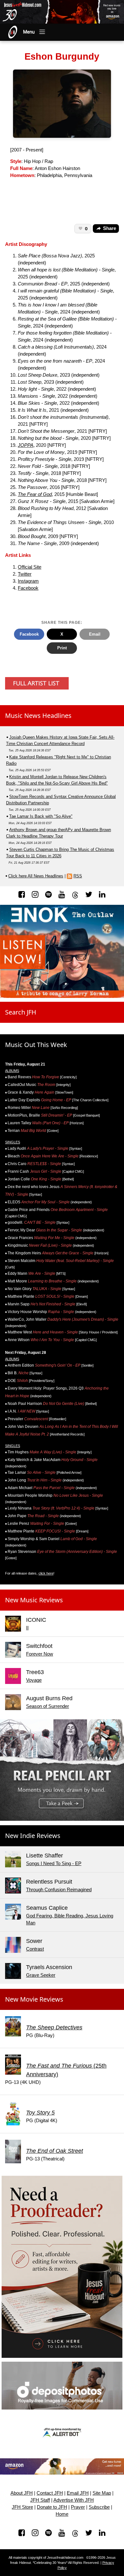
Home (62, 2514)
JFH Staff (40, 2500)
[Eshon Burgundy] (62, 103)
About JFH (22, 2493)
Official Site (30, 567)
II (27, 1628)
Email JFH (78, 2493)
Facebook (28, 588)
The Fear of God (35, 494)
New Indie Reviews (33, 1836)
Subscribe (99, 2507)
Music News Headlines (38, 716)
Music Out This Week (36, 1045)
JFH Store (22, 2507)
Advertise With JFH (74, 2500)
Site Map (102, 2493)
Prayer (78, 2507)
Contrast (35, 1949)
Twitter (25, 574)
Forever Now (40, 1654)
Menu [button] (29, 32)
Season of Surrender (48, 1706)
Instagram (28, 581)
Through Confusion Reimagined (59, 1890)
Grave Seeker (41, 1975)
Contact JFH (50, 2493)
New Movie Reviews (34, 1999)
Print (62, 648)
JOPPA (26, 445)
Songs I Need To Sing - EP (54, 1864)
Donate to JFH (52, 2507)
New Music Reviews (34, 1600)
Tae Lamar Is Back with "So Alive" (41, 816)
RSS (78, 876)
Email (95, 634)
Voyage (34, 1680)
